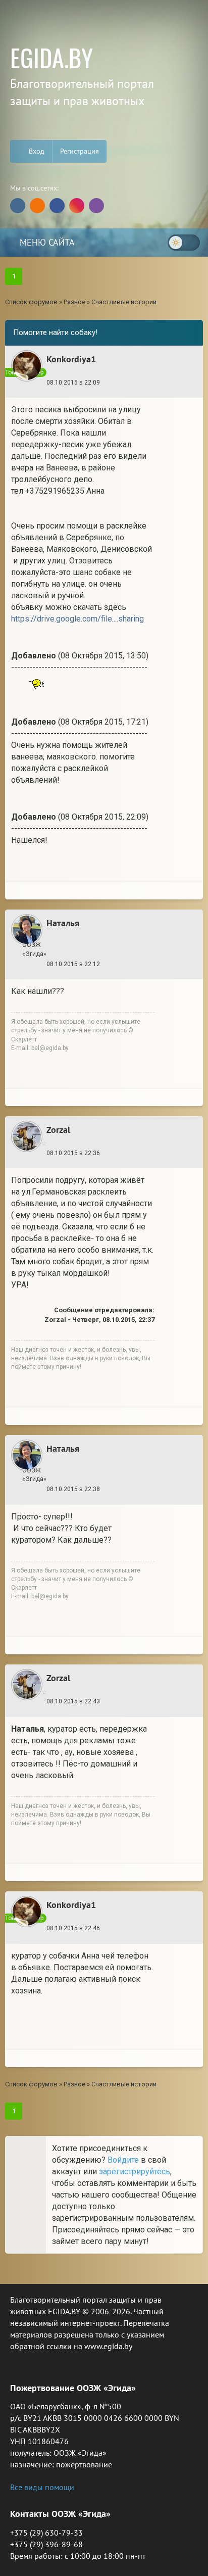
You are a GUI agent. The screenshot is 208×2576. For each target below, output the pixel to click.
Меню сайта (46, 242)
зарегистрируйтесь (135, 2172)
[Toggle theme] (184, 243)
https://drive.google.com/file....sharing (77, 619)
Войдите (123, 2160)
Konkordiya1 (71, 359)
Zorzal (58, 1130)
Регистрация (80, 151)
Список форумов (31, 302)
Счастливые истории (124, 302)
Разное (74, 302)
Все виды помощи (42, 2487)
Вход (36, 151)
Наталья (63, 923)
